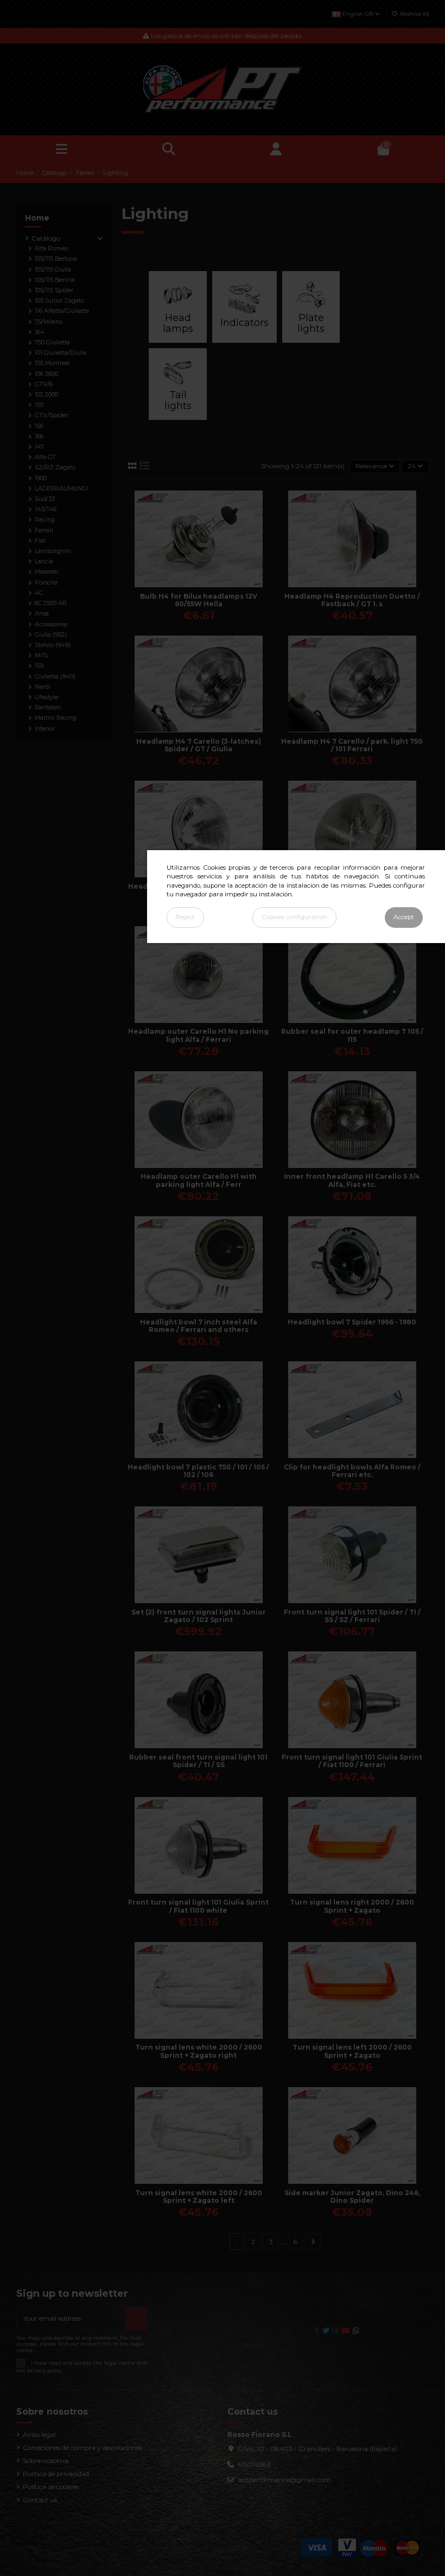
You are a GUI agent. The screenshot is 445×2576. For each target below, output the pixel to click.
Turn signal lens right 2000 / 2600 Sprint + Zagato (352, 1906)
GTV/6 (44, 384)
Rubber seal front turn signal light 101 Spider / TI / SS (198, 1761)
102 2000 (46, 395)
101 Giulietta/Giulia (61, 353)
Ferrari (44, 530)
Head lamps (178, 323)
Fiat (40, 541)
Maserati (47, 572)
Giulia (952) (51, 635)
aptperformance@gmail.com (284, 2480)
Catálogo (46, 238)
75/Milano (49, 322)
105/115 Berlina (55, 280)
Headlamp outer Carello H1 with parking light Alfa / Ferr (199, 1180)
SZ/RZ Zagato (55, 467)
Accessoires (51, 624)
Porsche (46, 583)
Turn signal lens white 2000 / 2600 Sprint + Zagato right (199, 2051)
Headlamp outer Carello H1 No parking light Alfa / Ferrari (198, 1035)
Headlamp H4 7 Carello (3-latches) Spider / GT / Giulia (199, 745)
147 (39, 447)
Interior (45, 729)
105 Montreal (52, 363)
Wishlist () (414, 14)
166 (39, 436)
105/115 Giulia (53, 270)
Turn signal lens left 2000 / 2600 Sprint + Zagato (352, 2051)
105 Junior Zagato (59, 301)
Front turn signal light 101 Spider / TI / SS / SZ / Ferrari (352, 1616)
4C (39, 593)
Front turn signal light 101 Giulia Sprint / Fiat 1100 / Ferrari (352, 1761)
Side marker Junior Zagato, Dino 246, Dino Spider (352, 2197)
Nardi (43, 687)
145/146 (46, 509)
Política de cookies (51, 2487)
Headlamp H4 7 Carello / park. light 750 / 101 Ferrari (352, 745)
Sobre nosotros (46, 2461)
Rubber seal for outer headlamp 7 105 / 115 (352, 1035)
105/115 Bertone (56, 259)
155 (39, 405)
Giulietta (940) (55, 677)
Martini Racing (56, 718)
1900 (41, 478)
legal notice (120, 2362)
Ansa (42, 614)
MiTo (42, 655)
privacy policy (44, 2370)
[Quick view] (205, 584)
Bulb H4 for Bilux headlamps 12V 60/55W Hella (199, 600)
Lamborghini (53, 551)
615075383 (254, 2464)
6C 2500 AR (51, 603)
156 (39, 426)
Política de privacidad (56, 2474)
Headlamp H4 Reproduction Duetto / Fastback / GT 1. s (352, 600)
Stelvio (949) (53, 645)
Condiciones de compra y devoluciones (82, 2448)
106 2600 (46, 374)
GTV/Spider (51, 415)
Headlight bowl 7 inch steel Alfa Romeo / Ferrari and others (199, 1326)
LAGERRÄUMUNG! (62, 489)
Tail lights (178, 400)
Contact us (40, 2500)
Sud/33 (45, 499)
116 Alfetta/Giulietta (62, 311)
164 (40, 332)
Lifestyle (46, 697)
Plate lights (311, 323)
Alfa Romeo (51, 249)
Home (37, 218)
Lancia (44, 561)
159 (39, 666)
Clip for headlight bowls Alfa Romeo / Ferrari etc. (352, 1471)
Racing (45, 520)
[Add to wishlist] (192, 584)
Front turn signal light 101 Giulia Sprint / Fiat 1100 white (198, 1906)
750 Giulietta (52, 343)
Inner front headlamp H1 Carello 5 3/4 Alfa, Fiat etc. (352, 1180)
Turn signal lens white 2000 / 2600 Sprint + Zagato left (199, 2197)
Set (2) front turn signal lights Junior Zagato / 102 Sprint (199, 1616)
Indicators (244, 323)
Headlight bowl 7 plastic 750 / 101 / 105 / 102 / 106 (198, 1471)
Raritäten (48, 708)
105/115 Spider (54, 290)
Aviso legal (39, 2434)
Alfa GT (45, 457)
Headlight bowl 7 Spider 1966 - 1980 (352, 1322)
